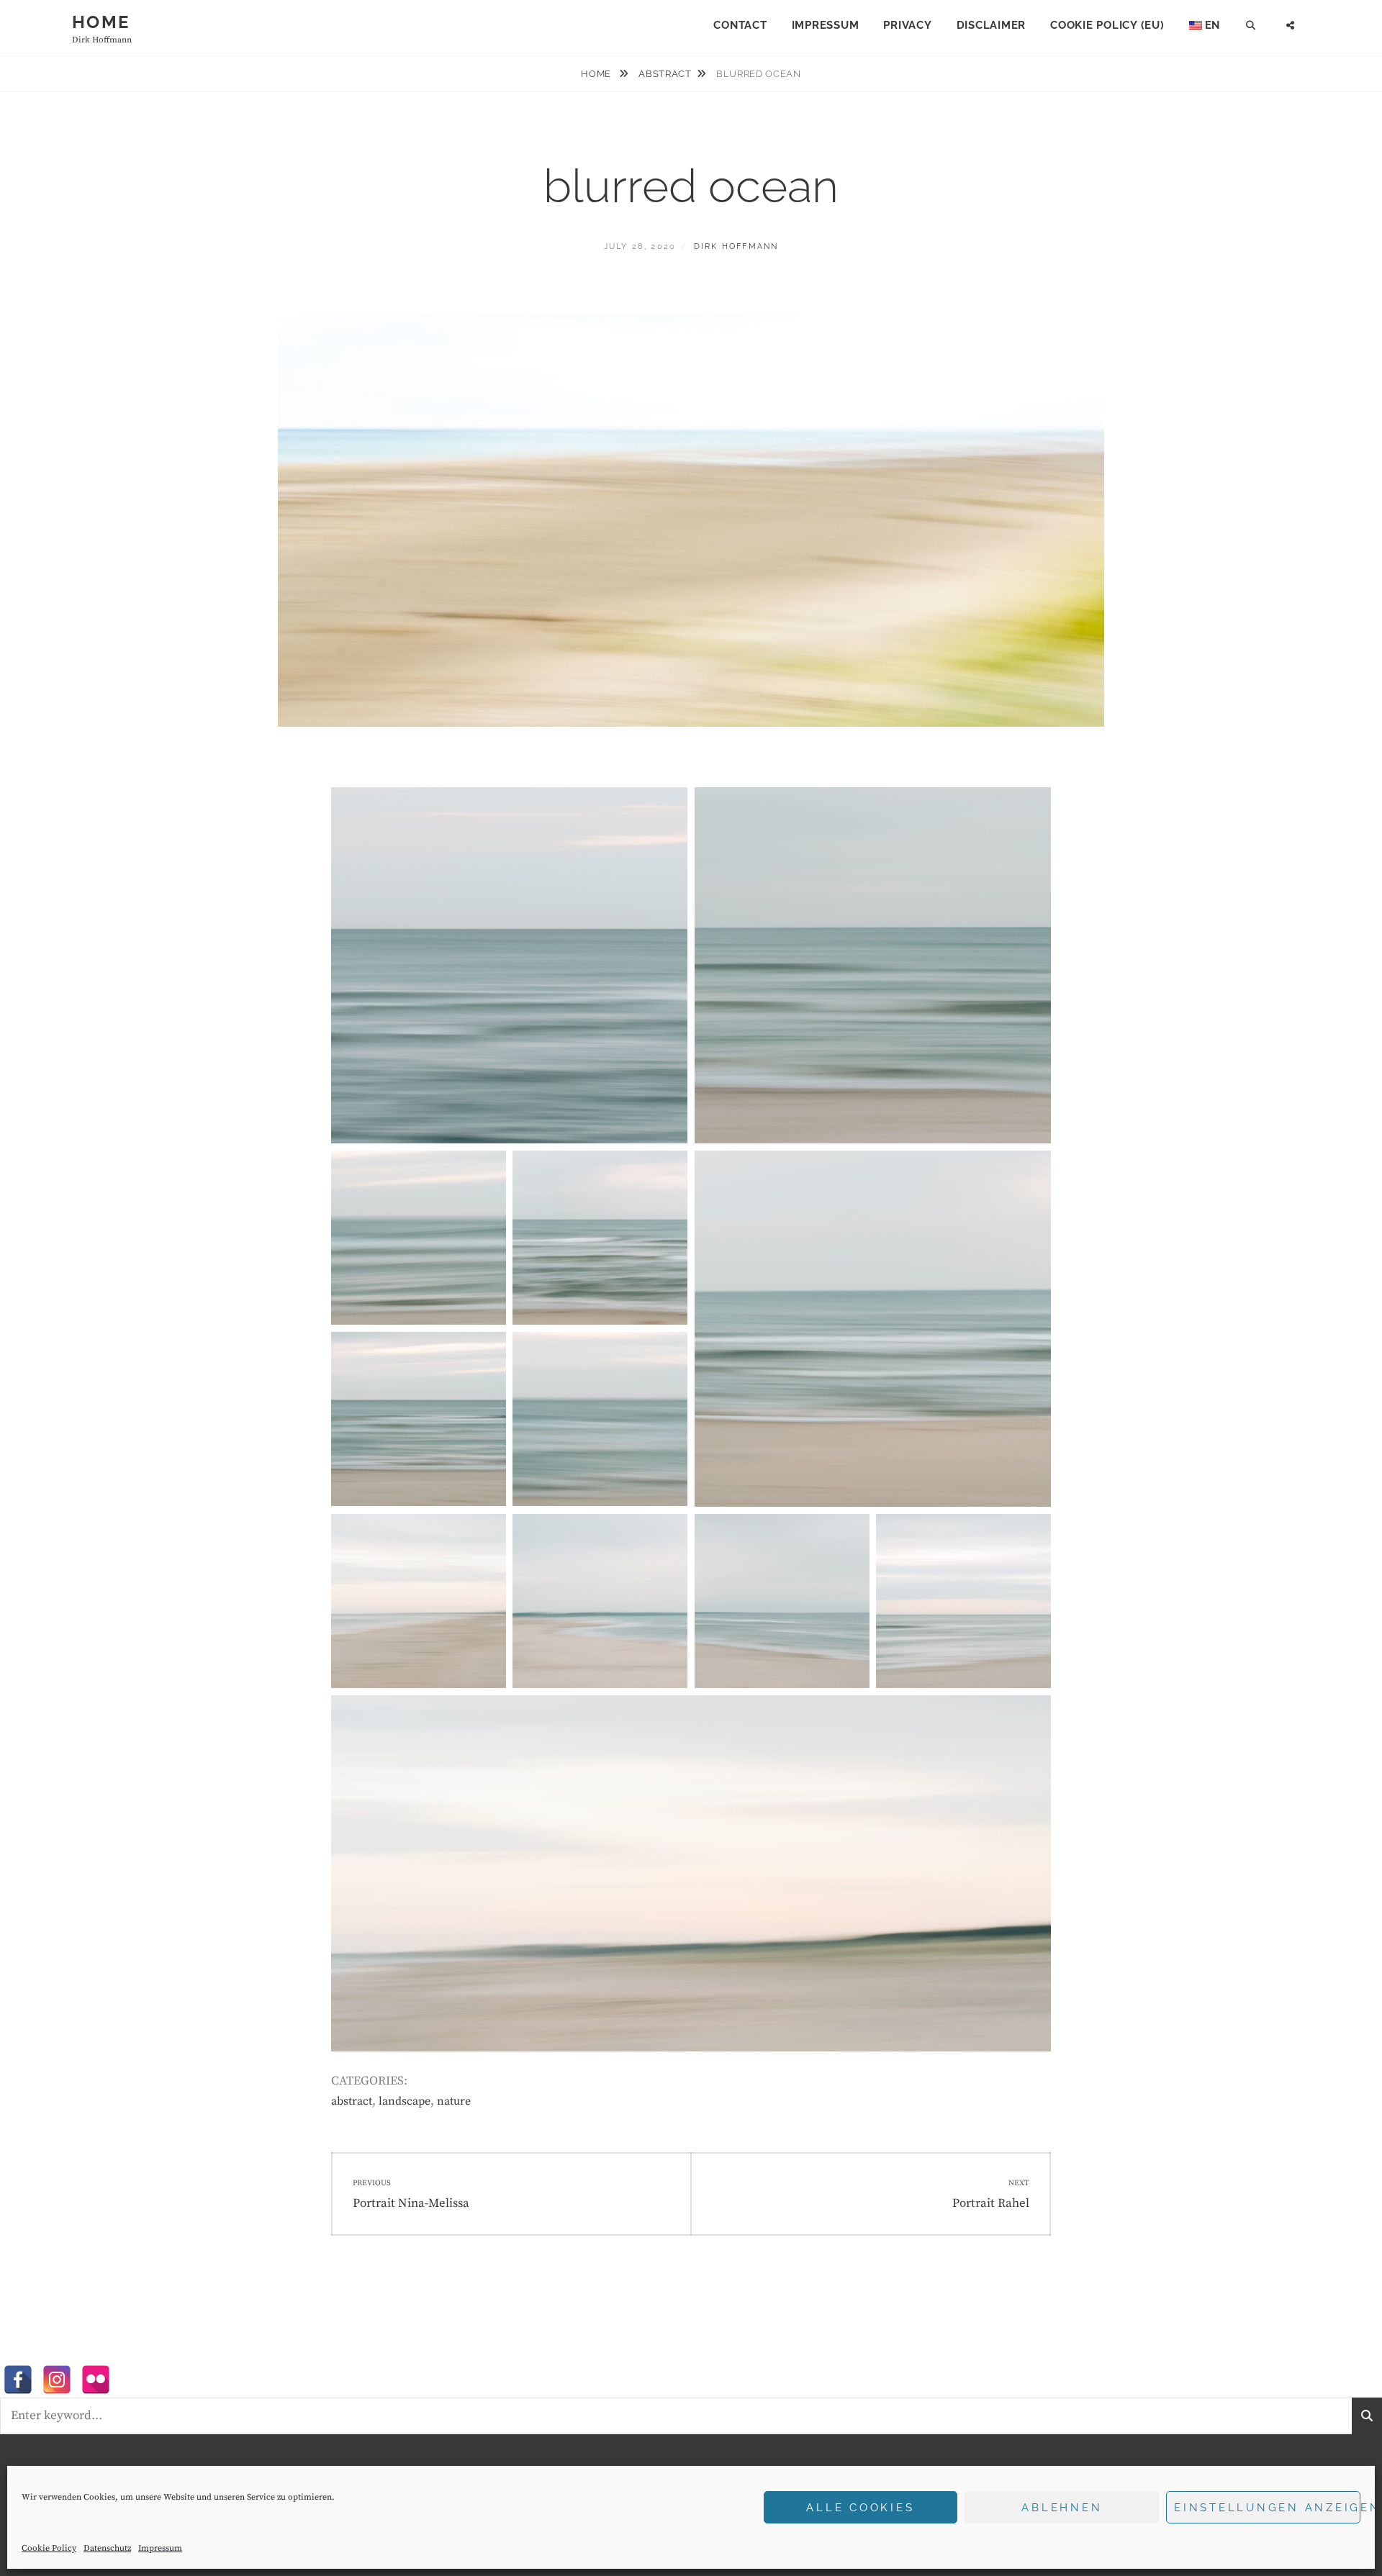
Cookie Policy (49, 2548)
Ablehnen (1062, 2508)
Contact (740, 25)
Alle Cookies (860, 2508)
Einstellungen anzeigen (1267, 2508)
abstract (665, 74)
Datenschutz (107, 2548)
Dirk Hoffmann (736, 246)
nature (454, 2101)
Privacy (907, 25)
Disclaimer (992, 25)
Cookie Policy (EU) (1107, 25)
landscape (405, 2101)
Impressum (160, 2548)
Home (101, 22)
